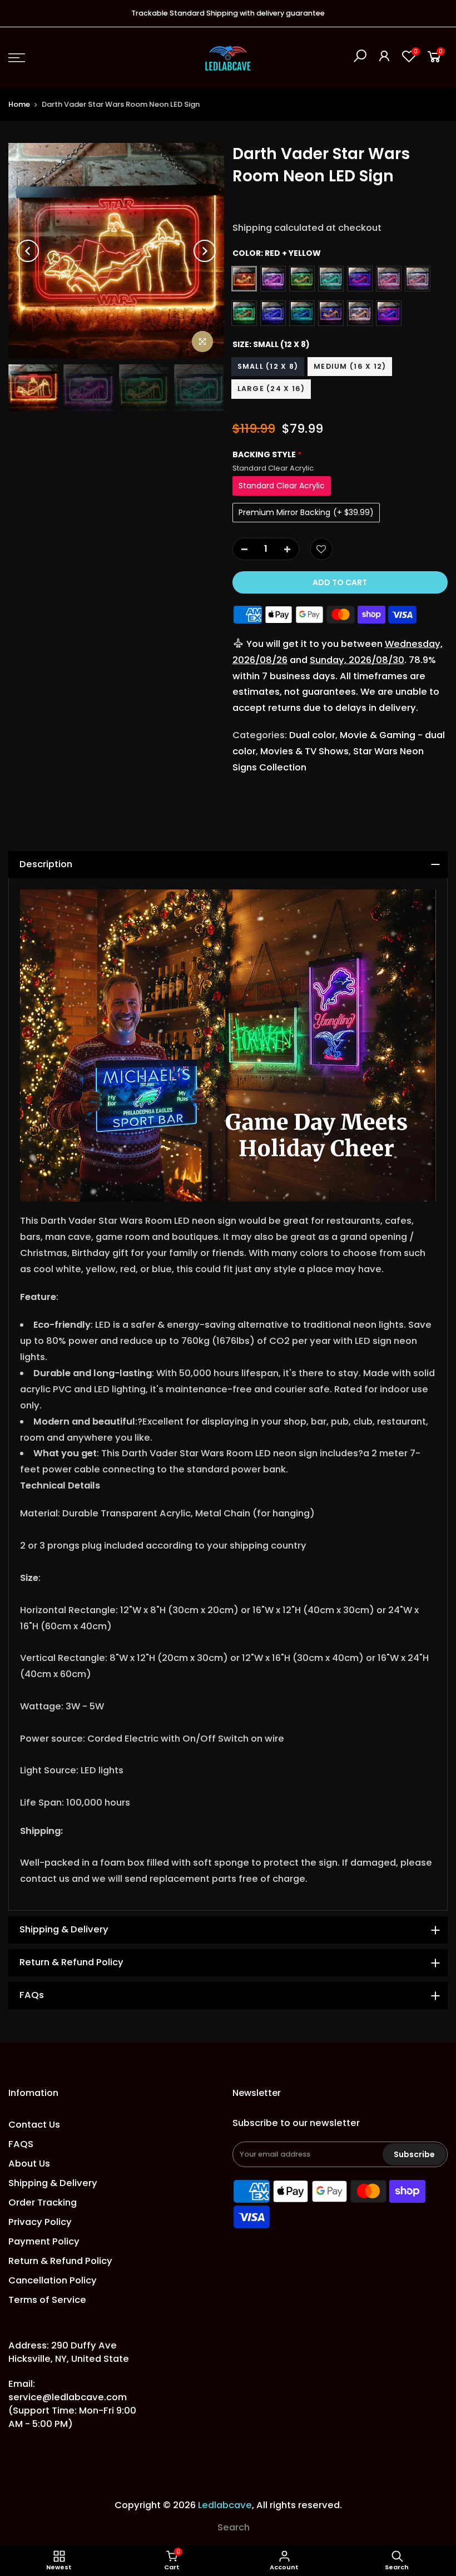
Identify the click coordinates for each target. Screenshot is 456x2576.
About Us (29, 2164)
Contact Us (34, 2125)
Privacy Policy (40, 2222)
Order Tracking (43, 2202)
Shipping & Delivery (53, 2183)
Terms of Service (47, 2300)
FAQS (21, 2144)
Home (19, 104)
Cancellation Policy (53, 2280)
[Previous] (28, 251)
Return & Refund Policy (60, 2261)
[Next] (205, 251)
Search (234, 2527)
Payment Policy (44, 2241)
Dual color (312, 735)
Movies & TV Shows (304, 751)
